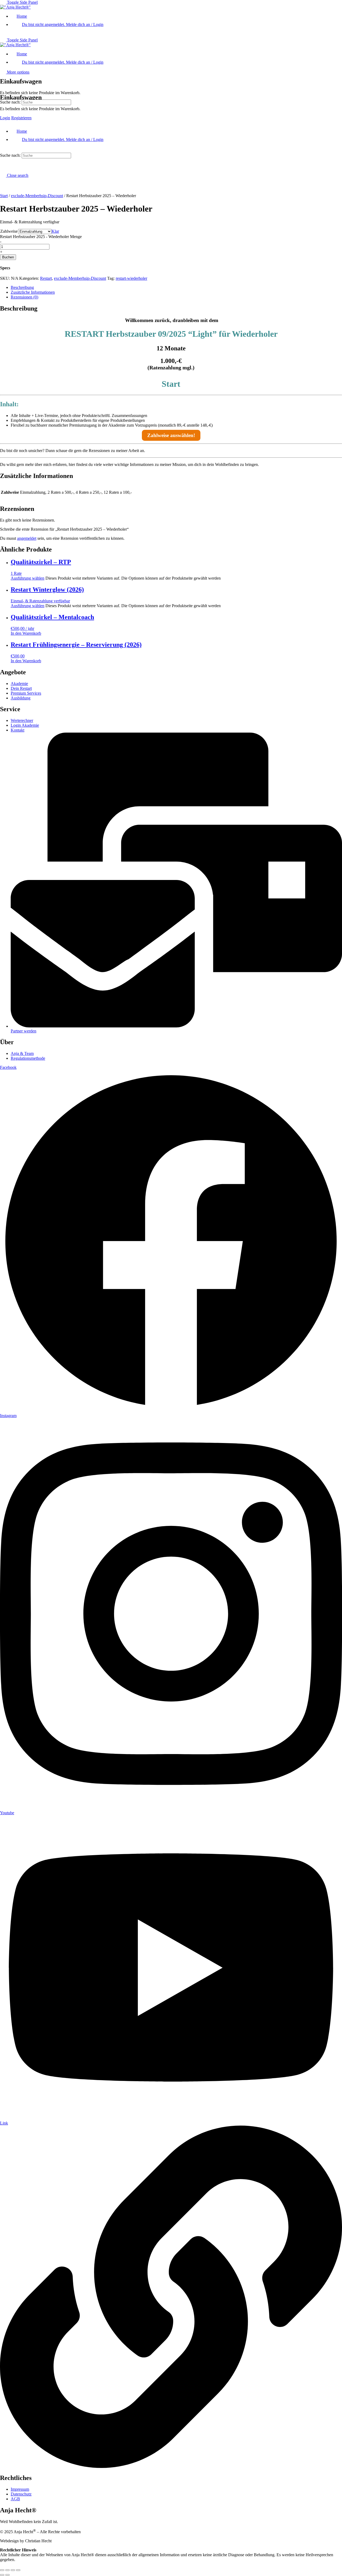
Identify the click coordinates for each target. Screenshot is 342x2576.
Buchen (8, 257)
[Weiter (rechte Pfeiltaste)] (7, 2575)
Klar (55, 231)
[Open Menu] (3, 60)
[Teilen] (13, 2570)
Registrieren (21, 118)
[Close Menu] (3, 122)
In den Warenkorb (26, 633)
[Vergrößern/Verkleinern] (2, 2570)
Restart (46, 278)
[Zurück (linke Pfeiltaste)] (2, 2575)
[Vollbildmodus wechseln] (7, 2570)
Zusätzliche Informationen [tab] (33, 292)
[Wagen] (3, 86)
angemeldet (27, 538)
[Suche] (3, 65)
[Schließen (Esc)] (18, 2570)
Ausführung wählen (28, 578)
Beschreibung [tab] (22, 287)
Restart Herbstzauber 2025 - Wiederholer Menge (41, 237)
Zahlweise (9, 231)
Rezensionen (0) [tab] (24, 297)
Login (5, 118)
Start (4, 196)
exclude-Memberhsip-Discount (37, 196)
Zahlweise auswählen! (171, 435)
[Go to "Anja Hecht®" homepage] (15, 7)
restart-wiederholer (131, 278)
